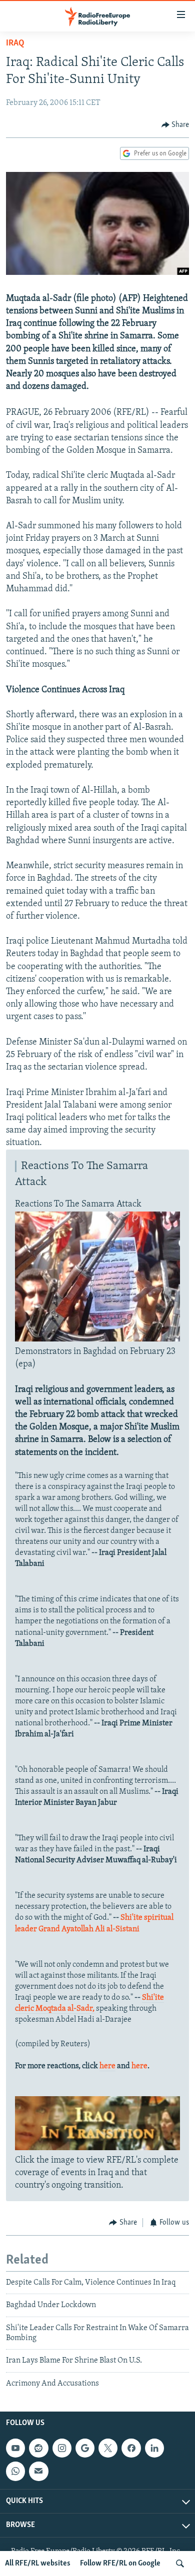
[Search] (180, 2564)
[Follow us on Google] (85, 2448)
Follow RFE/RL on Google (120, 2564)
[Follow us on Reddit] (38, 2448)
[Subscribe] (38, 2471)
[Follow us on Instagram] (62, 2448)
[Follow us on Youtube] (15, 2448)
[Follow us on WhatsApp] (15, 2471)
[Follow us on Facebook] (131, 2448)
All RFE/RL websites (38, 2564)
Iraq (15, 43)
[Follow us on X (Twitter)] (108, 2448)
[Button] (175, 125)
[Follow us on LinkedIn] (154, 2448)
